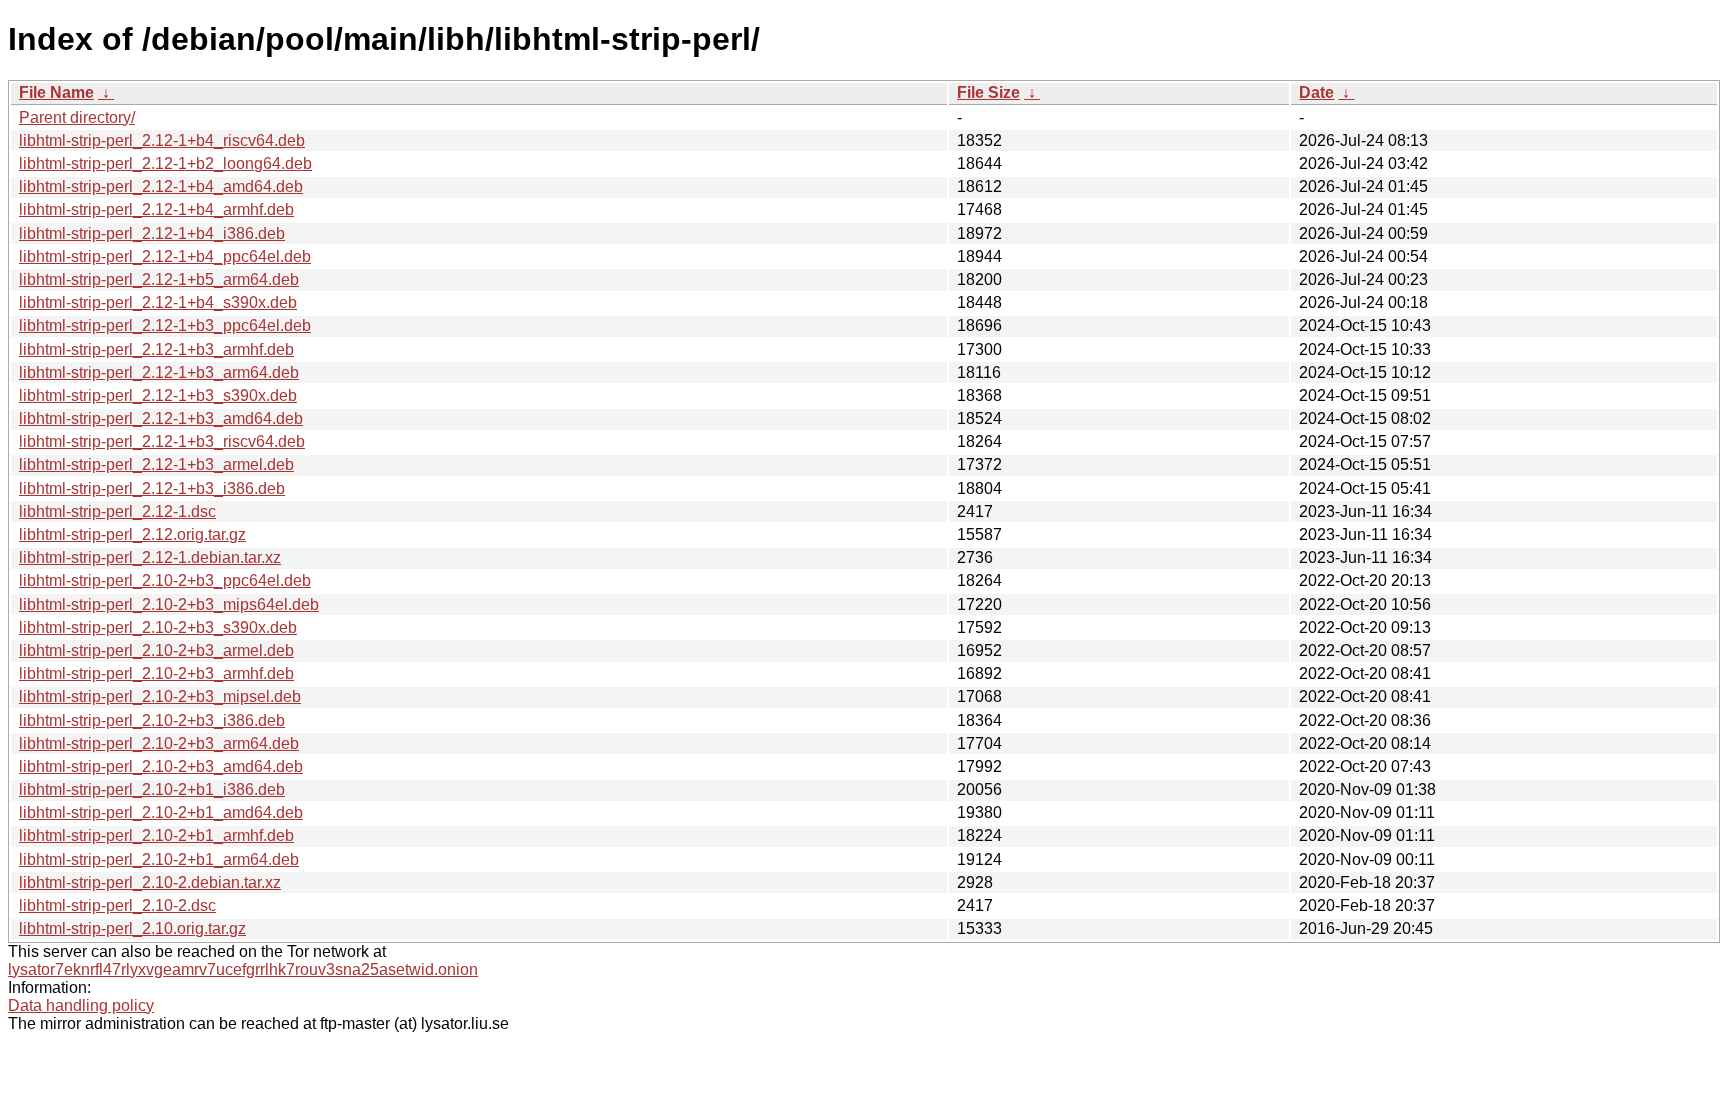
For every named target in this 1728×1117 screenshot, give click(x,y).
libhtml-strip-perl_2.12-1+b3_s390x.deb (158, 395)
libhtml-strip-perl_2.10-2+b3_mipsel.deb (160, 696)
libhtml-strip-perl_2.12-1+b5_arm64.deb (159, 279)
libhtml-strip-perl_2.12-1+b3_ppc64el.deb (165, 325)
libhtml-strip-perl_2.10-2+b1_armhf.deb (156, 835)
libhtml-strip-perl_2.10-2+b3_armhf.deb (156, 673)
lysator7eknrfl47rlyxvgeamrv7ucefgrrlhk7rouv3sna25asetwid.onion (243, 969)
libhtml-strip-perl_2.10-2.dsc (117, 905)
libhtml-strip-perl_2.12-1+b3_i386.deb (152, 488)
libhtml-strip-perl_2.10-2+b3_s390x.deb (158, 627)
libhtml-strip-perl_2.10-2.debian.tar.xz (150, 882)
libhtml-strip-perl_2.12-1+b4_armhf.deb (156, 209)
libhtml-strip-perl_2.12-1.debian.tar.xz (150, 557)
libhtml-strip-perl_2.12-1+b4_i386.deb (152, 233)
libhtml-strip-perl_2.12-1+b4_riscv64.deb (162, 140)
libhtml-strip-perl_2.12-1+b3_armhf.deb (156, 349)
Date (1316, 92)
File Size (988, 92)
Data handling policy (81, 1005)
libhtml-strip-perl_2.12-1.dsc (117, 511)
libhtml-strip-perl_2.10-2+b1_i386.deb (152, 789)
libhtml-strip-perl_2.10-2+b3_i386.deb (152, 720)
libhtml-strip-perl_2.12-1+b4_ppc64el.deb (165, 256)
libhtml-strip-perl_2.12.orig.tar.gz (132, 534)
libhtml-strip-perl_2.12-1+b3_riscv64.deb (162, 441)
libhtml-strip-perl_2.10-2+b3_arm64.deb (159, 743)
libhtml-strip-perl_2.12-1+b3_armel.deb (156, 464)
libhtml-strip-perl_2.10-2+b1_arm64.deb (159, 859)
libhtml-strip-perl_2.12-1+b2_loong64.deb (165, 163)
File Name (56, 92)
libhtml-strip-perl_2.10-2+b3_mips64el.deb (169, 604)
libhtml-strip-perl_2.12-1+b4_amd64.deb (161, 186)
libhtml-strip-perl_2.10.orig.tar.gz (132, 928)
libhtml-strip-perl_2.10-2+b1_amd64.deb (161, 812)
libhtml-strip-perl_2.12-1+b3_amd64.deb (161, 418)
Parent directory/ (77, 117)
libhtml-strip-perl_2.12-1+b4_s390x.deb (158, 302)
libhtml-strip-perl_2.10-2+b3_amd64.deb (161, 766)
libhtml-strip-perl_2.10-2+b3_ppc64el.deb (165, 580)
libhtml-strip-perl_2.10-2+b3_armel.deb (156, 650)
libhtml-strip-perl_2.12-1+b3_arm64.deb (159, 372)
